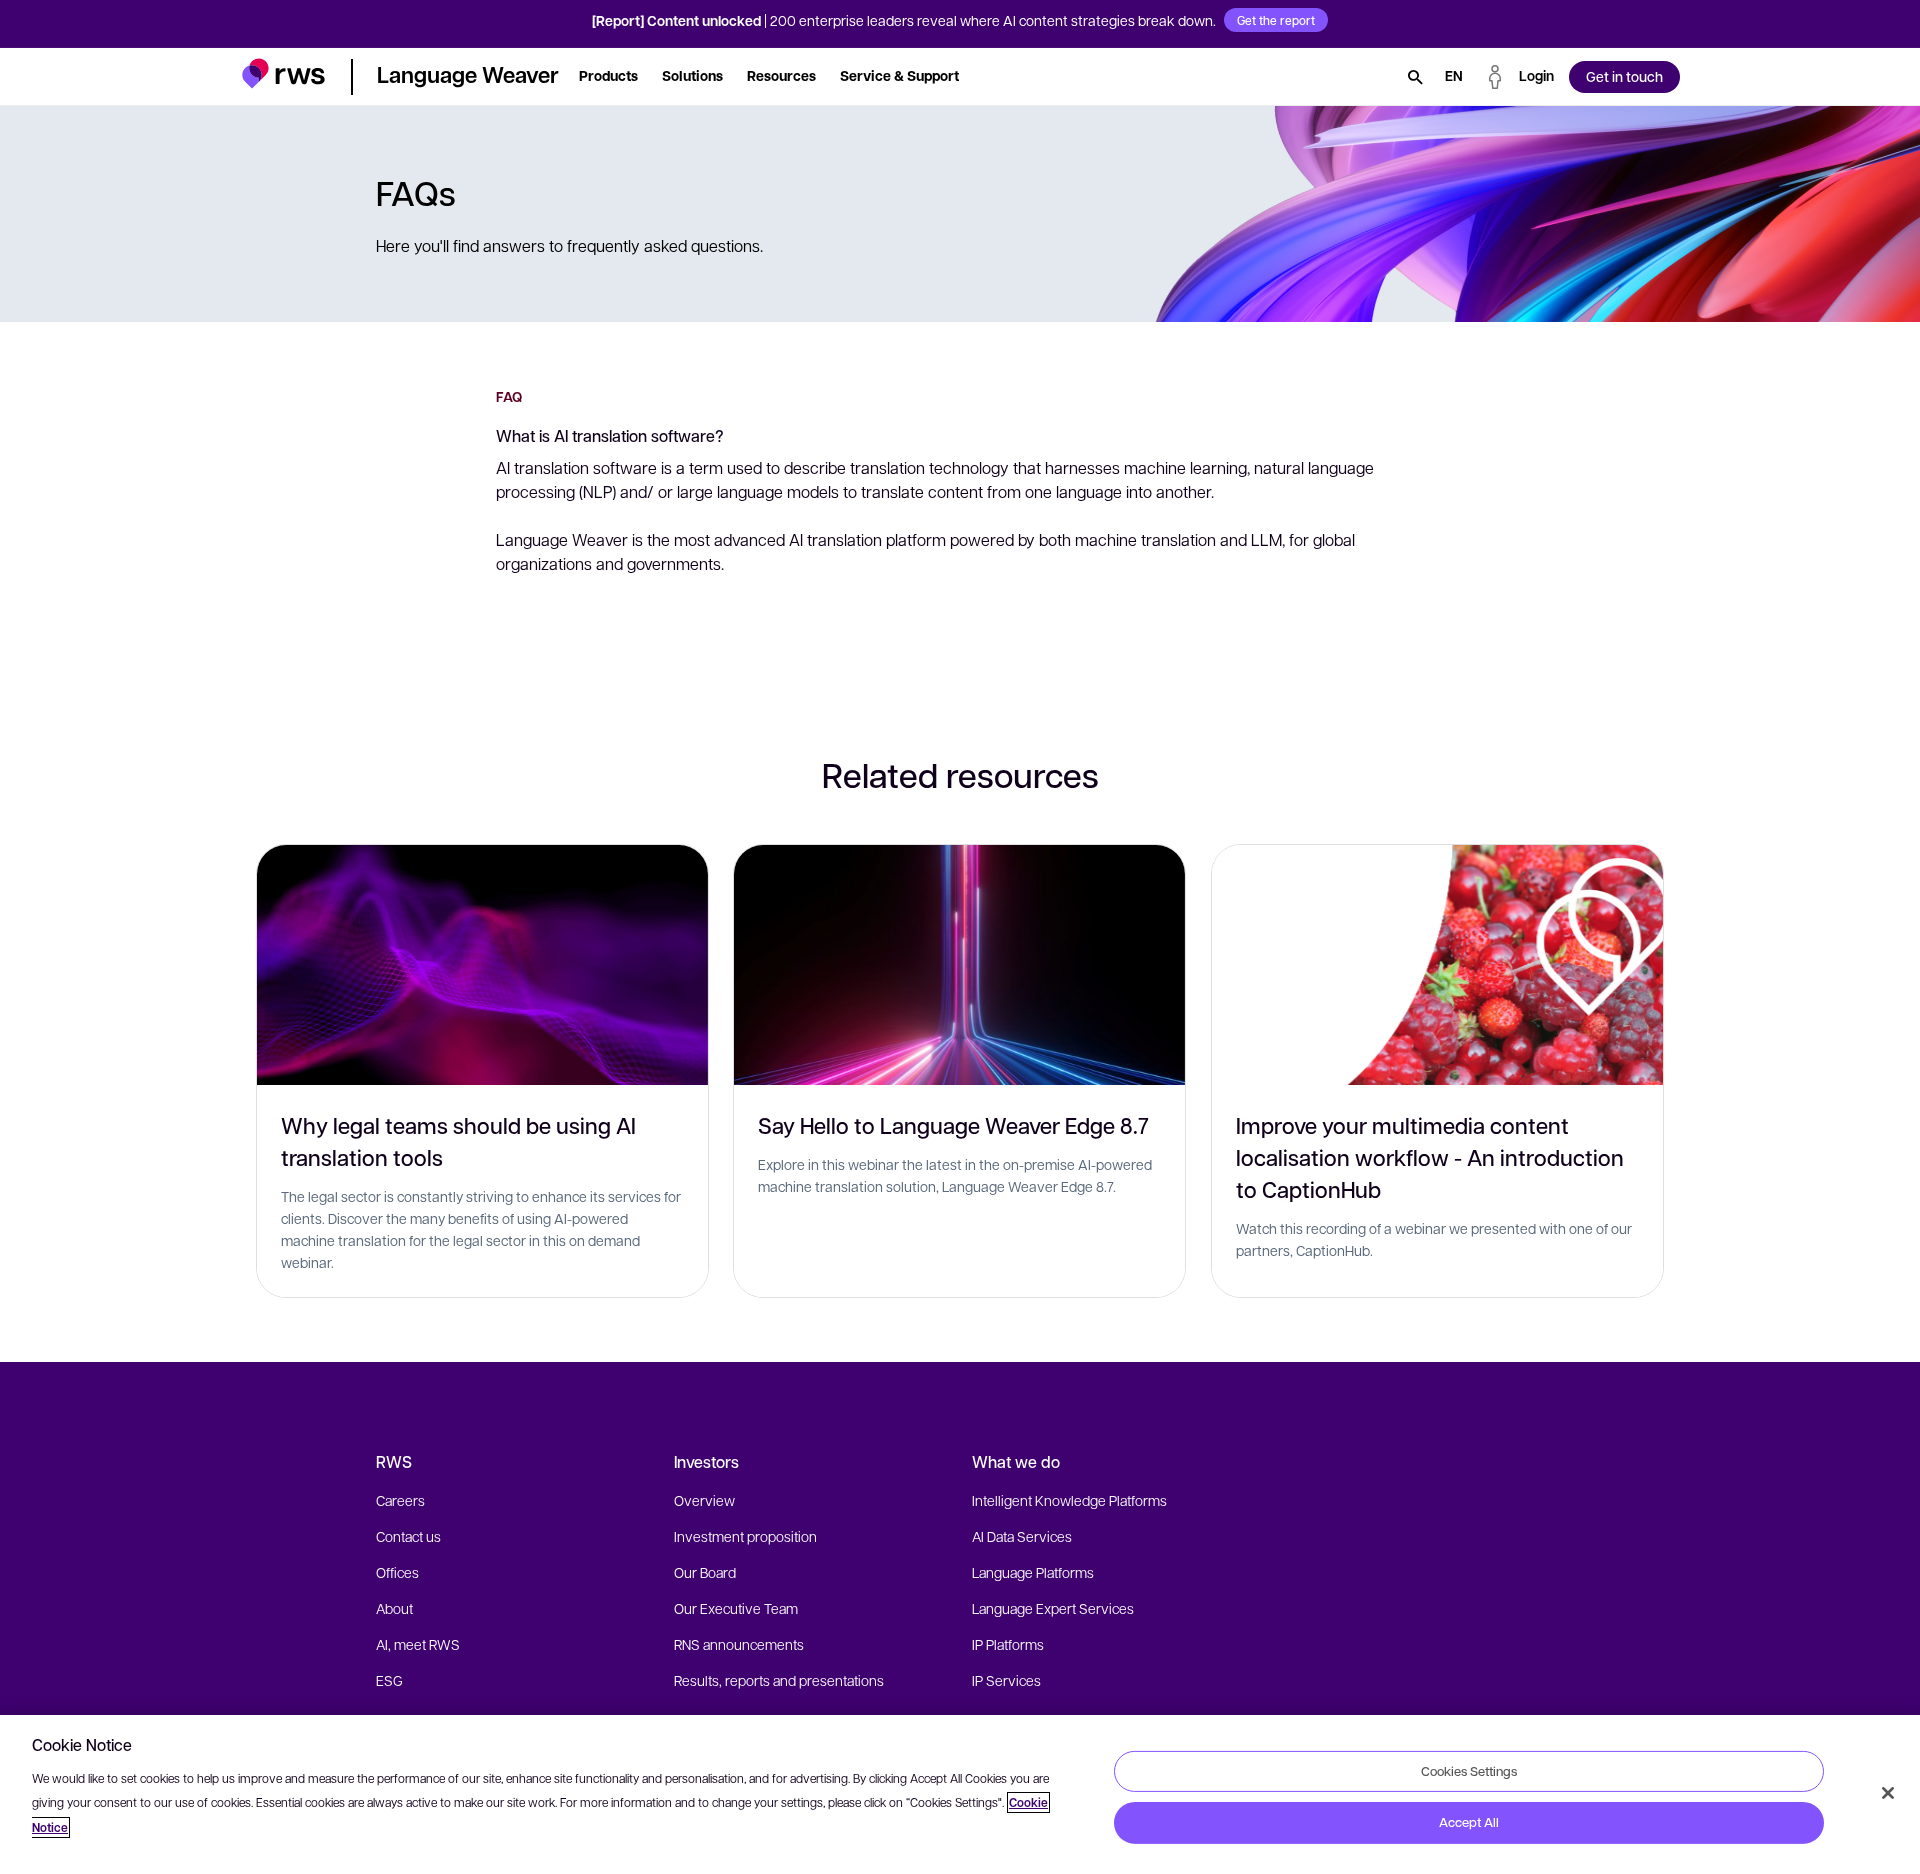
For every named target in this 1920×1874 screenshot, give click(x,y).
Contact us (408, 1536)
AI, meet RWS (418, 1644)
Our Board (705, 1572)
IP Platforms (1008, 1644)
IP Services (1006, 1680)
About (394, 1608)
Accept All (1469, 1822)
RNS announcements (739, 1644)
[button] (283, 73)
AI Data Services (1022, 1536)
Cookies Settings (1469, 1770)
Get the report (1276, 20)
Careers (400, 1500)
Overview (704, 1500)
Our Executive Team (736, 1608)
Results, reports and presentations (779, 1680)
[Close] (1888, 1793)
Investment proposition (745, 1536)
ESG (389, 1680)
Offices (397, 1572)
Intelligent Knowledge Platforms (1069, 1500)
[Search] (1415, 77)
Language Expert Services (1053, 1608)
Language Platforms (1033, 1572)
